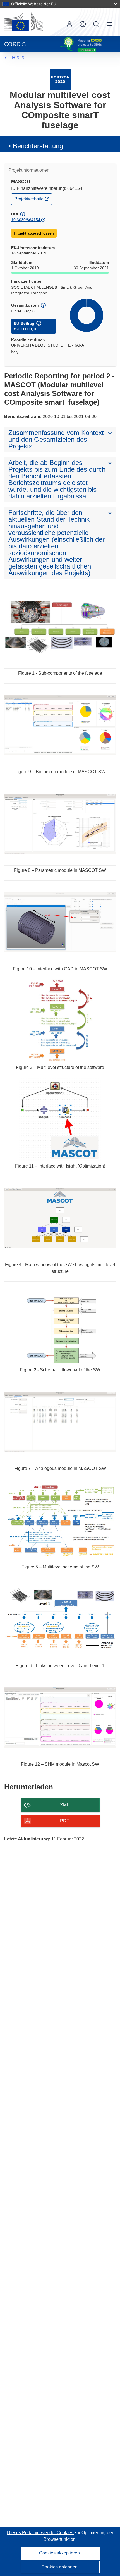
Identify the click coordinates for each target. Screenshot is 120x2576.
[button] (83, 24)
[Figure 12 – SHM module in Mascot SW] (60, 1718)
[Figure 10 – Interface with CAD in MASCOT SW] (60, 922)
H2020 (19, 58)
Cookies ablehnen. (60, 2567)
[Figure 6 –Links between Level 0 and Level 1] (60, 1619)
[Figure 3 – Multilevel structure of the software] (60, 1021)
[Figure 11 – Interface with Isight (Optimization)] (60, 1119)
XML (65, 1805)
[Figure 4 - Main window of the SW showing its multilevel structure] (60, 1218)
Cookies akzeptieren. (60, 2553)
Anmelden (69, 24)
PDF (65, 1821)
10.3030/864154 (26, 220)
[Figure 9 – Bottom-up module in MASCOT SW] (60, 725)
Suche (96, 24)
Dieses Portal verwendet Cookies (41, 2533)
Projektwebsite (29, 200)
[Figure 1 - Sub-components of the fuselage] (60, 627)
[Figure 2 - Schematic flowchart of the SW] (60, 1323)
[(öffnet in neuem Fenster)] (23, 22)
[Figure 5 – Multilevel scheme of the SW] (60, 1520)
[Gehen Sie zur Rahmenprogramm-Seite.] (60, 79)
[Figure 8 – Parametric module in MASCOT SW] (60, 824)
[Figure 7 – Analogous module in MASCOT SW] (60, 1422)
